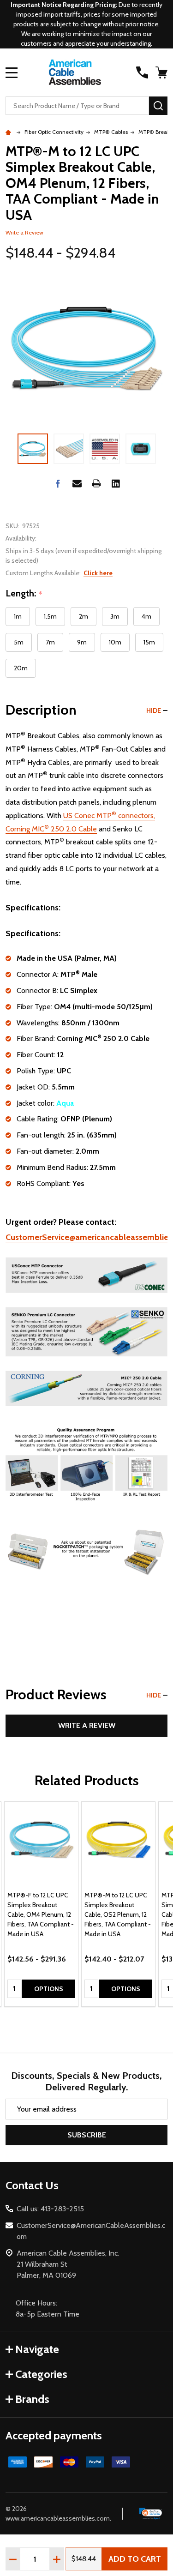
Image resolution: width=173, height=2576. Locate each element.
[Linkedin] (116, 483)
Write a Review (24, 232)
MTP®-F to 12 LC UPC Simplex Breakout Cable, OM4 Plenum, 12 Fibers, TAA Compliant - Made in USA (41, 1914)
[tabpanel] (41, 1904)
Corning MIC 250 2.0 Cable (51, 829)
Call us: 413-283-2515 (50, 2209)
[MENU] (12, 72)
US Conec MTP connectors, (109, 816)
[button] (151, 2514)
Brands (32, 2399)
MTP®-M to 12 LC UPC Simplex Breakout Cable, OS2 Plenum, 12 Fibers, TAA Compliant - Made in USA (118, 1914)
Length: (24, 594)
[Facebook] (58, 483)
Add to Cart (135, 2559)
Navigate (37, 2349)
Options (49, 1989)
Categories (41, 2374)
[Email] (77, 483)
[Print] (96, 483)
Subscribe (87, 2135)
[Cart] (162, 72)
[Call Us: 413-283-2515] (142, 72)
